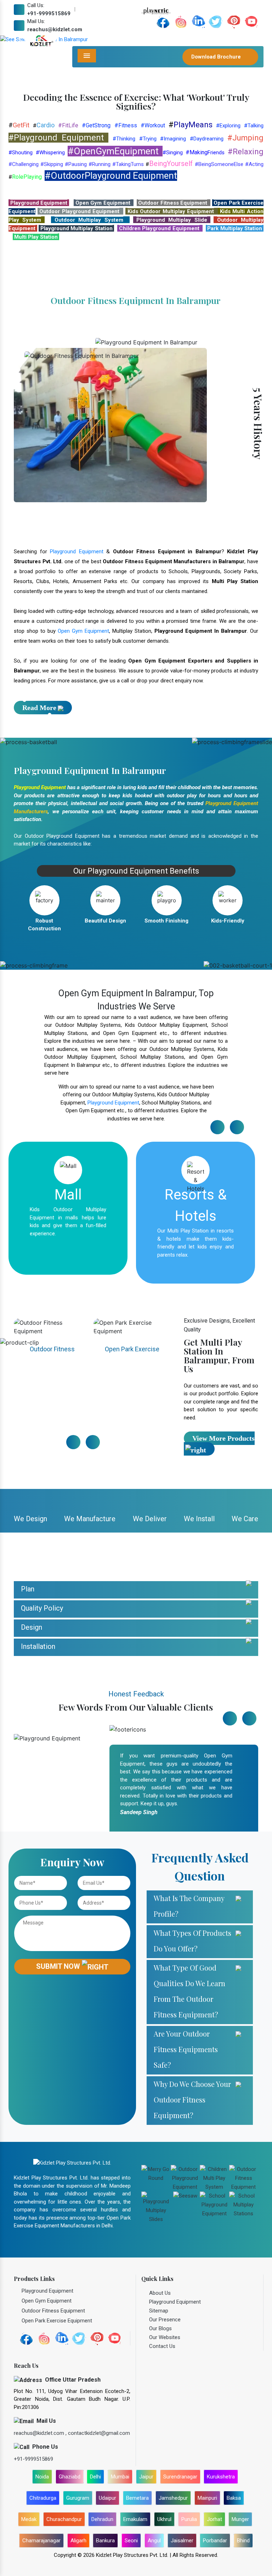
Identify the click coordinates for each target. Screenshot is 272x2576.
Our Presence (165, 2465)
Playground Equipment (77, 697)
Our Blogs (160, 2473)
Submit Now (59, 2111)
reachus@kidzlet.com (55, 29)
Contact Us (162, 2491)
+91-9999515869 (49, 13)
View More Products (223, 1584)
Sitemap (159, 2456)
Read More (39, 853)
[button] (20, 112)
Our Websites (165, 2482)
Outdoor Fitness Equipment (52, 1496)
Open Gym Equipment (83, 776)
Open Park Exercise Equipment (132, 1496)
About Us (160, 2438)
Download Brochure (217, 57)
